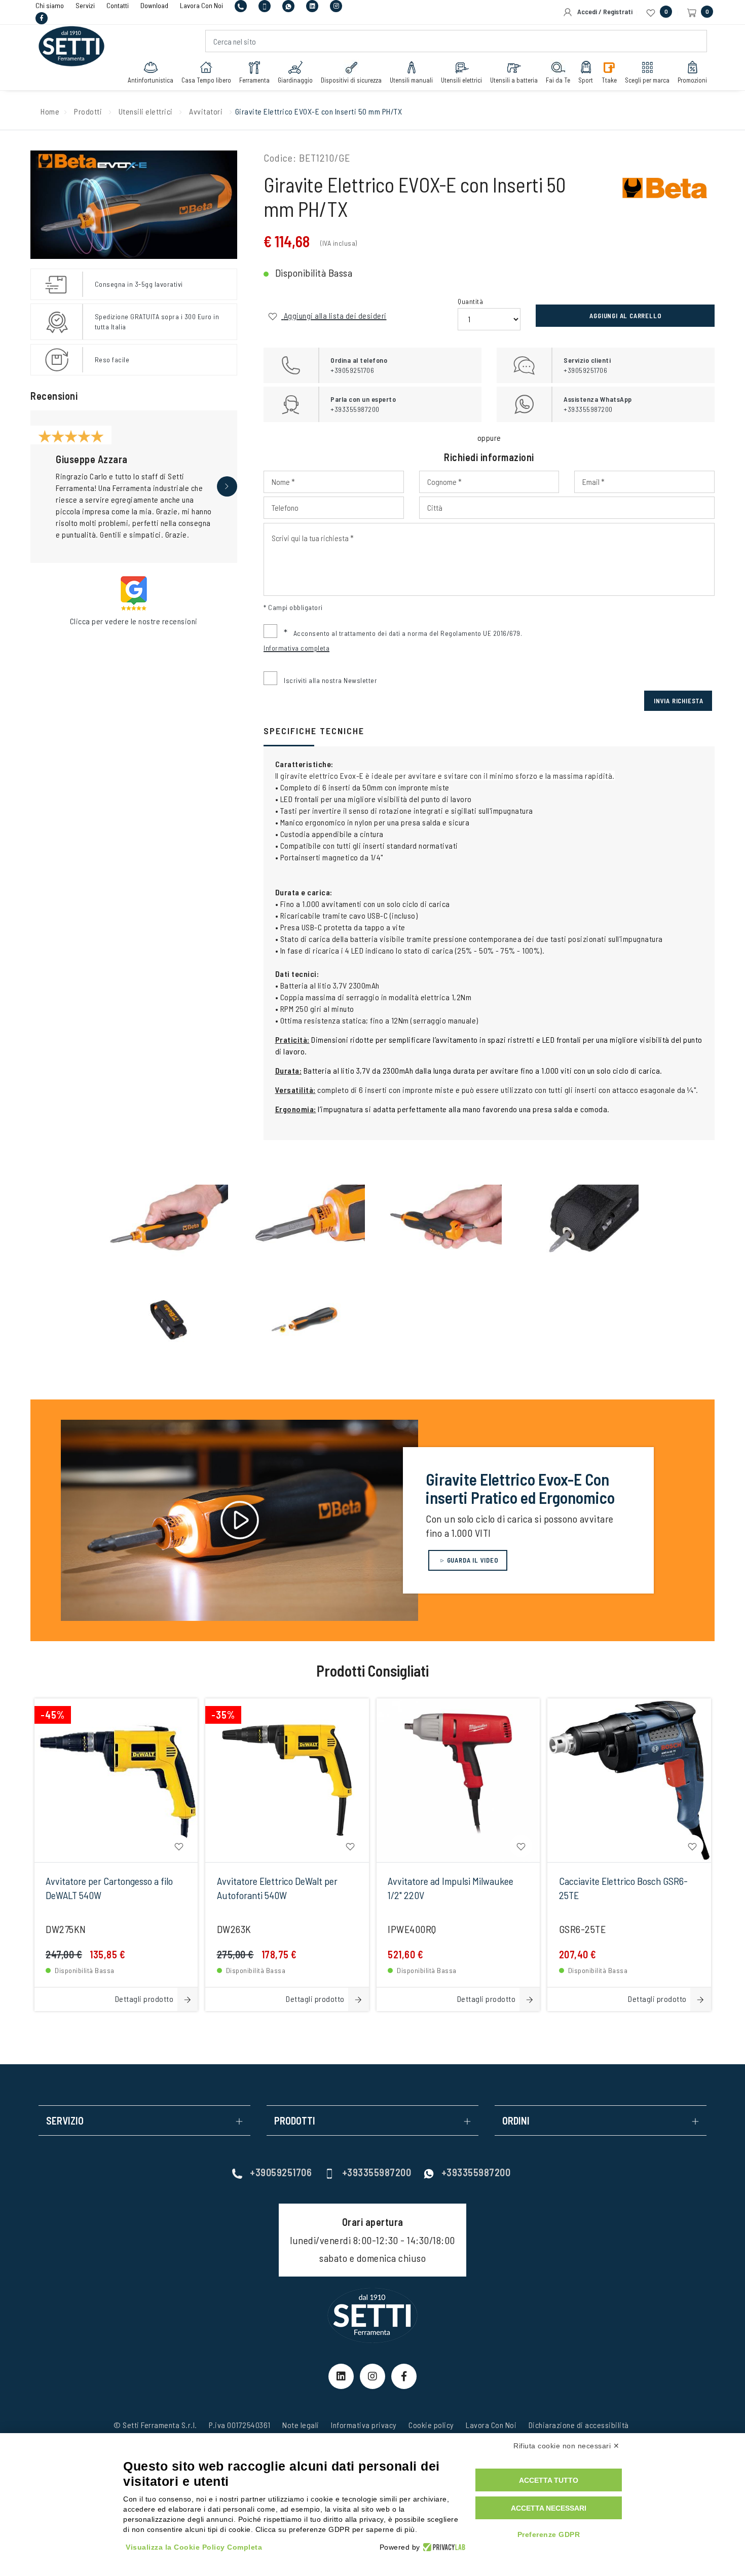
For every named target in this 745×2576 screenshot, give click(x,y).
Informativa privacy (364, 2425)
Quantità (470, 301)
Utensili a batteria (514, 80)
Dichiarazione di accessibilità (579, 2425)
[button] (227, 486)
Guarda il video (472, 1560)
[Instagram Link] (372, 2376)
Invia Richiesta (679, 701)
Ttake (609, 80)
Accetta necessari (549, 2508)
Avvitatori (206, 111)
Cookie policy (431, 2425)
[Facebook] (42, 17)
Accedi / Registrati (603, 11)
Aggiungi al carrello (625, 316)
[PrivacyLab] (443, 2547)
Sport (586, 80)
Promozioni (692, 80)
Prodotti (88, 111)
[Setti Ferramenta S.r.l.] (71, 39)
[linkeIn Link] (341, 2376)
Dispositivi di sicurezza (351, 80)
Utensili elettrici (461, 80)
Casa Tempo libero (206, 80)
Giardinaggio (295, 80)
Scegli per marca (647, 80)
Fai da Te (558, 80)
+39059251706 (281, 2172)
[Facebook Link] (404, 2376)
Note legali (301, 2425)
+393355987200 (377, 2172)
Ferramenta (254, 80)
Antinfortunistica (151, 80)
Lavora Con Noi (491, 2425)
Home (50, 111)
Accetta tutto (549, 2480)
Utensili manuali (411, 80)
